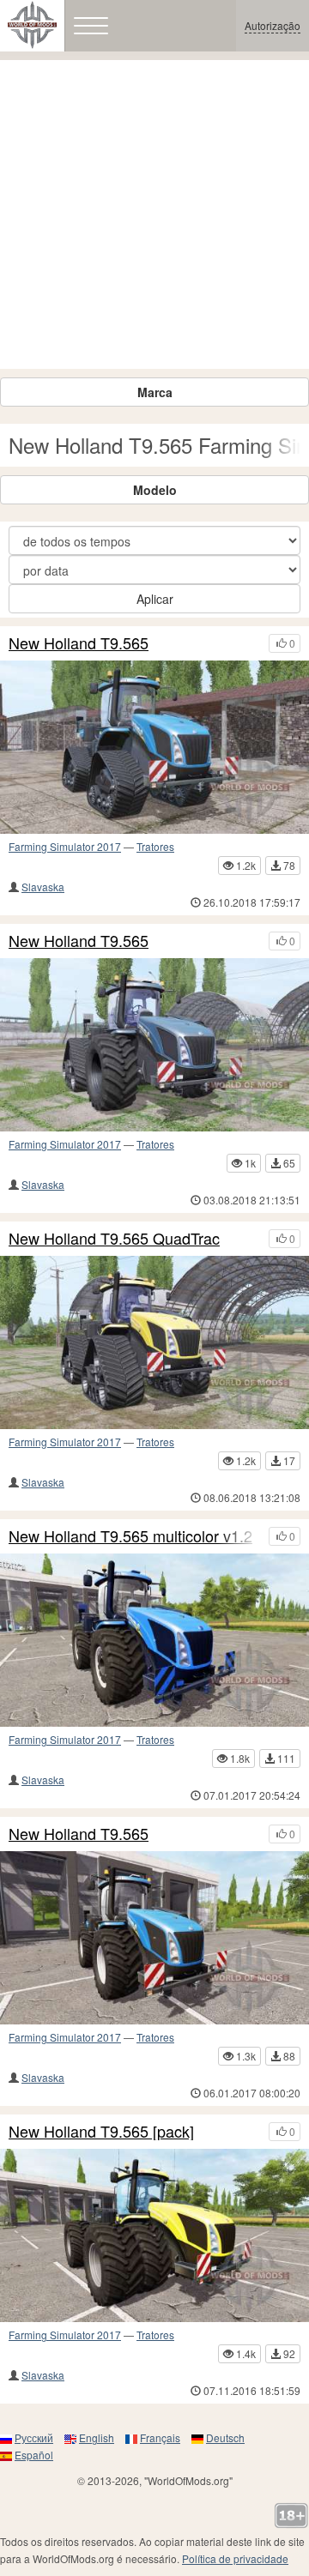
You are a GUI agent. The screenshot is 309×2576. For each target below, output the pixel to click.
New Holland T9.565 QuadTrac (114, 1239)
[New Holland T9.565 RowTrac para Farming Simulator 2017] (154, 1045)
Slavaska (43, 887)
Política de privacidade (235, 2558)
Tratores (155, 846)
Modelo (155, 490)
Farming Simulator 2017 (65, 846)
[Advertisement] (154, 214)
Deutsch (225, 2437)
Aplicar (155, 599)
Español (34, 2455)
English (97, 2437)
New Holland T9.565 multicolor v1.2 (130, 1536)
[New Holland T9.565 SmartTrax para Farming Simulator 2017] (154, 747)
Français (160, 2437)
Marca (155, 392)
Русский (34, 2437)
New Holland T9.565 (79, 643)
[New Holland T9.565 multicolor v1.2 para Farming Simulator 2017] (154, 1640)
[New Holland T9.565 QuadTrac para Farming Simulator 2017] (154, 1342)
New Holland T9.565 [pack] (101, 2132)
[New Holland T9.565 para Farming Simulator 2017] (154, 1938)
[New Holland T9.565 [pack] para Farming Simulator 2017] (154, 2235)
